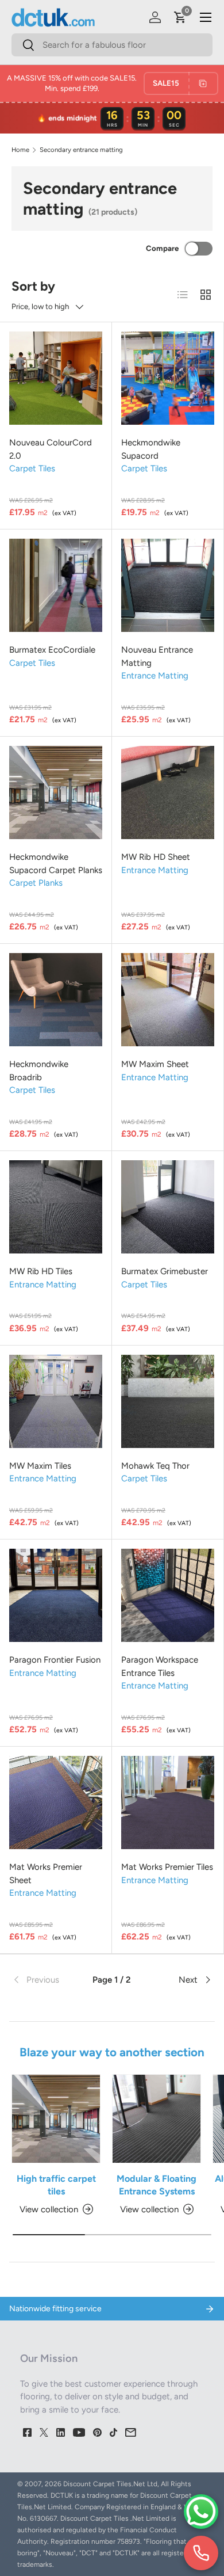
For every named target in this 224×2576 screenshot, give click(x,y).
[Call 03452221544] (201, 2553)
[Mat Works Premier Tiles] (168, 1803)
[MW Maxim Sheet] (168, 1000)
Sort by (33, 286)
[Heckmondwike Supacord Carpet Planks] (56, 792)
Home (20, 150)
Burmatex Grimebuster (165, 1271)
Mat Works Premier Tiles (167, 1867)
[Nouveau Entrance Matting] (168, 585)
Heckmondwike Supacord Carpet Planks (56, 864)
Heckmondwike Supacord (151, 449)
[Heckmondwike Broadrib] (56, 1000)
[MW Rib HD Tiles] (56, 1207)
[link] (45, 1980)
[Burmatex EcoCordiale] (56, 585)
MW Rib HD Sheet (156, 857)
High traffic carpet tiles (56, 2185)
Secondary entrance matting (81, 150)
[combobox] (112, 45)
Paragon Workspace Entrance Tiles (160, 1666)
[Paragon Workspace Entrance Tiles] (168, 1595)
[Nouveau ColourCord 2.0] (56, 378)
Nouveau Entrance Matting (157, 656)
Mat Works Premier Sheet (46, 1874)
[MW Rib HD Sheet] (168, 792)
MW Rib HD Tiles (41, 1271)
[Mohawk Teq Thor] (168, 1401)
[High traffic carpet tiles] (56, 2119)
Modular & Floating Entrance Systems (157, 2185)
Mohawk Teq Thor (155, 1466)
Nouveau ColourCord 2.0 (51, 449)
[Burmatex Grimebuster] (168, 1207)
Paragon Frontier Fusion (55, 1660)
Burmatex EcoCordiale (52, 650)
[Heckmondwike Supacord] (168, 378)
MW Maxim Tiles (40, 1466)
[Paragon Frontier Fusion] (56, 1595)
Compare (162, 248)
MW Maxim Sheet (155, 1064)
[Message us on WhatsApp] (201, 2512)
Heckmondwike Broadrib (39, 1071)
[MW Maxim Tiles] (56, 1401)
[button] (180, 17)
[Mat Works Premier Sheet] (56, 1803)
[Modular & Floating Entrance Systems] (157, 2119)
